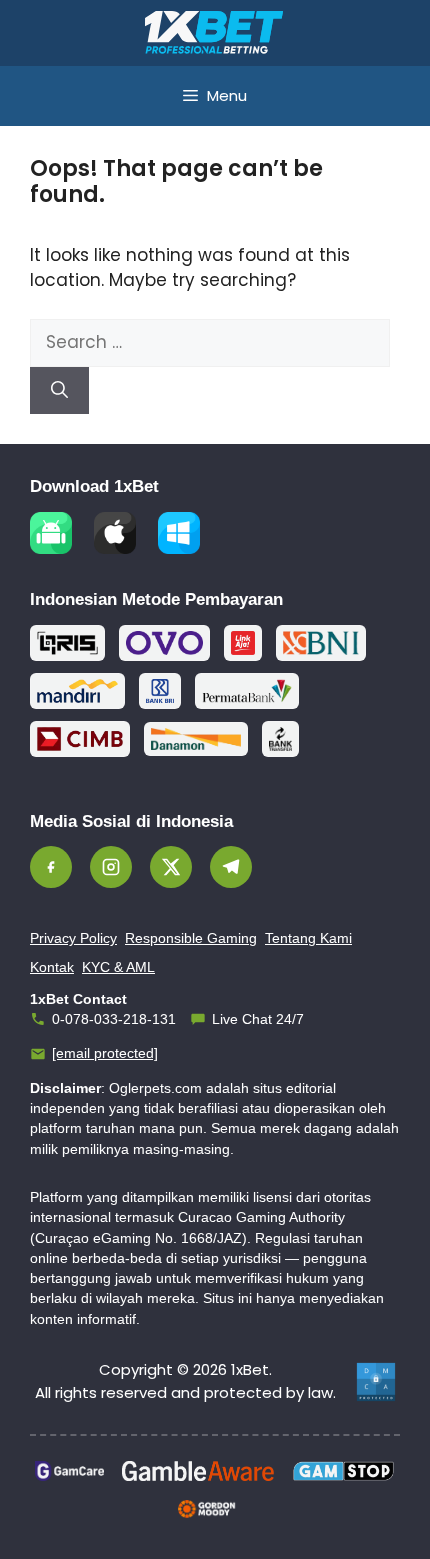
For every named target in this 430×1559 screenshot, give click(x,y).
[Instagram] (111, 867)
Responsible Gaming (191, 938)
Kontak (52, 967)
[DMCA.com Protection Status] (376, 1382)
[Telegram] (231, 867)
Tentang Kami (308, 938)
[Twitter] (171, 867)
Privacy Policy (73, 938)
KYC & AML (118, 967)
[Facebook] (51, 867)
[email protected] (105, 1053)
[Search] (59, 391)
